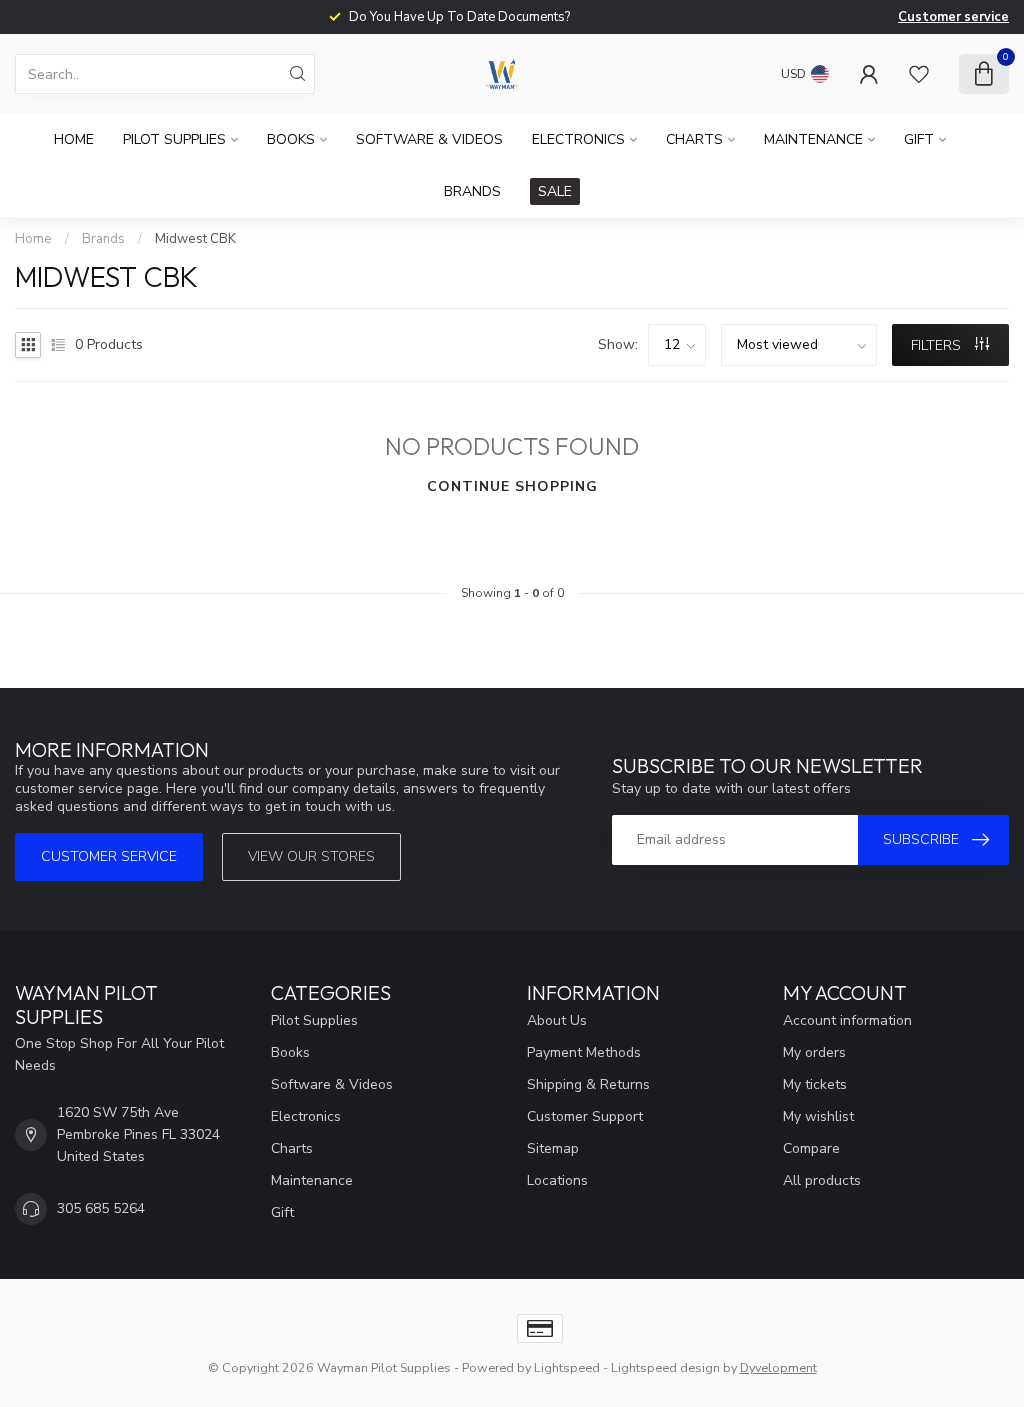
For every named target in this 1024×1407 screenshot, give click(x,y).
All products (822, 1180)
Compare (811, 1148)
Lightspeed (567, 1367)
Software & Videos (429, 139)
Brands (472, 191)
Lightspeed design (665, 1367)
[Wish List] (919, 74)
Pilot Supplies (174, 139)
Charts (694, 139)
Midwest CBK (195, 239)
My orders (814, 1052)
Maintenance (813, 139)
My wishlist (818, 1116)
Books (291, 139)
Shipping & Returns (588, 1084)
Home (74, 139)
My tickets (815, 1084)
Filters (938, 345)
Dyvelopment (778, 1367)
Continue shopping (512, 486)
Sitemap (553, 1148)
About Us (557, 1020)
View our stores (311, 856)
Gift (919, 139)
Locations (557, 1180)
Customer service (953, 17)
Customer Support (585, 1116)
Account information (847, 1020)
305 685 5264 (101, 1208)
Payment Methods (584, 1052)
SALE (555, 191)
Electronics (578, 139)
